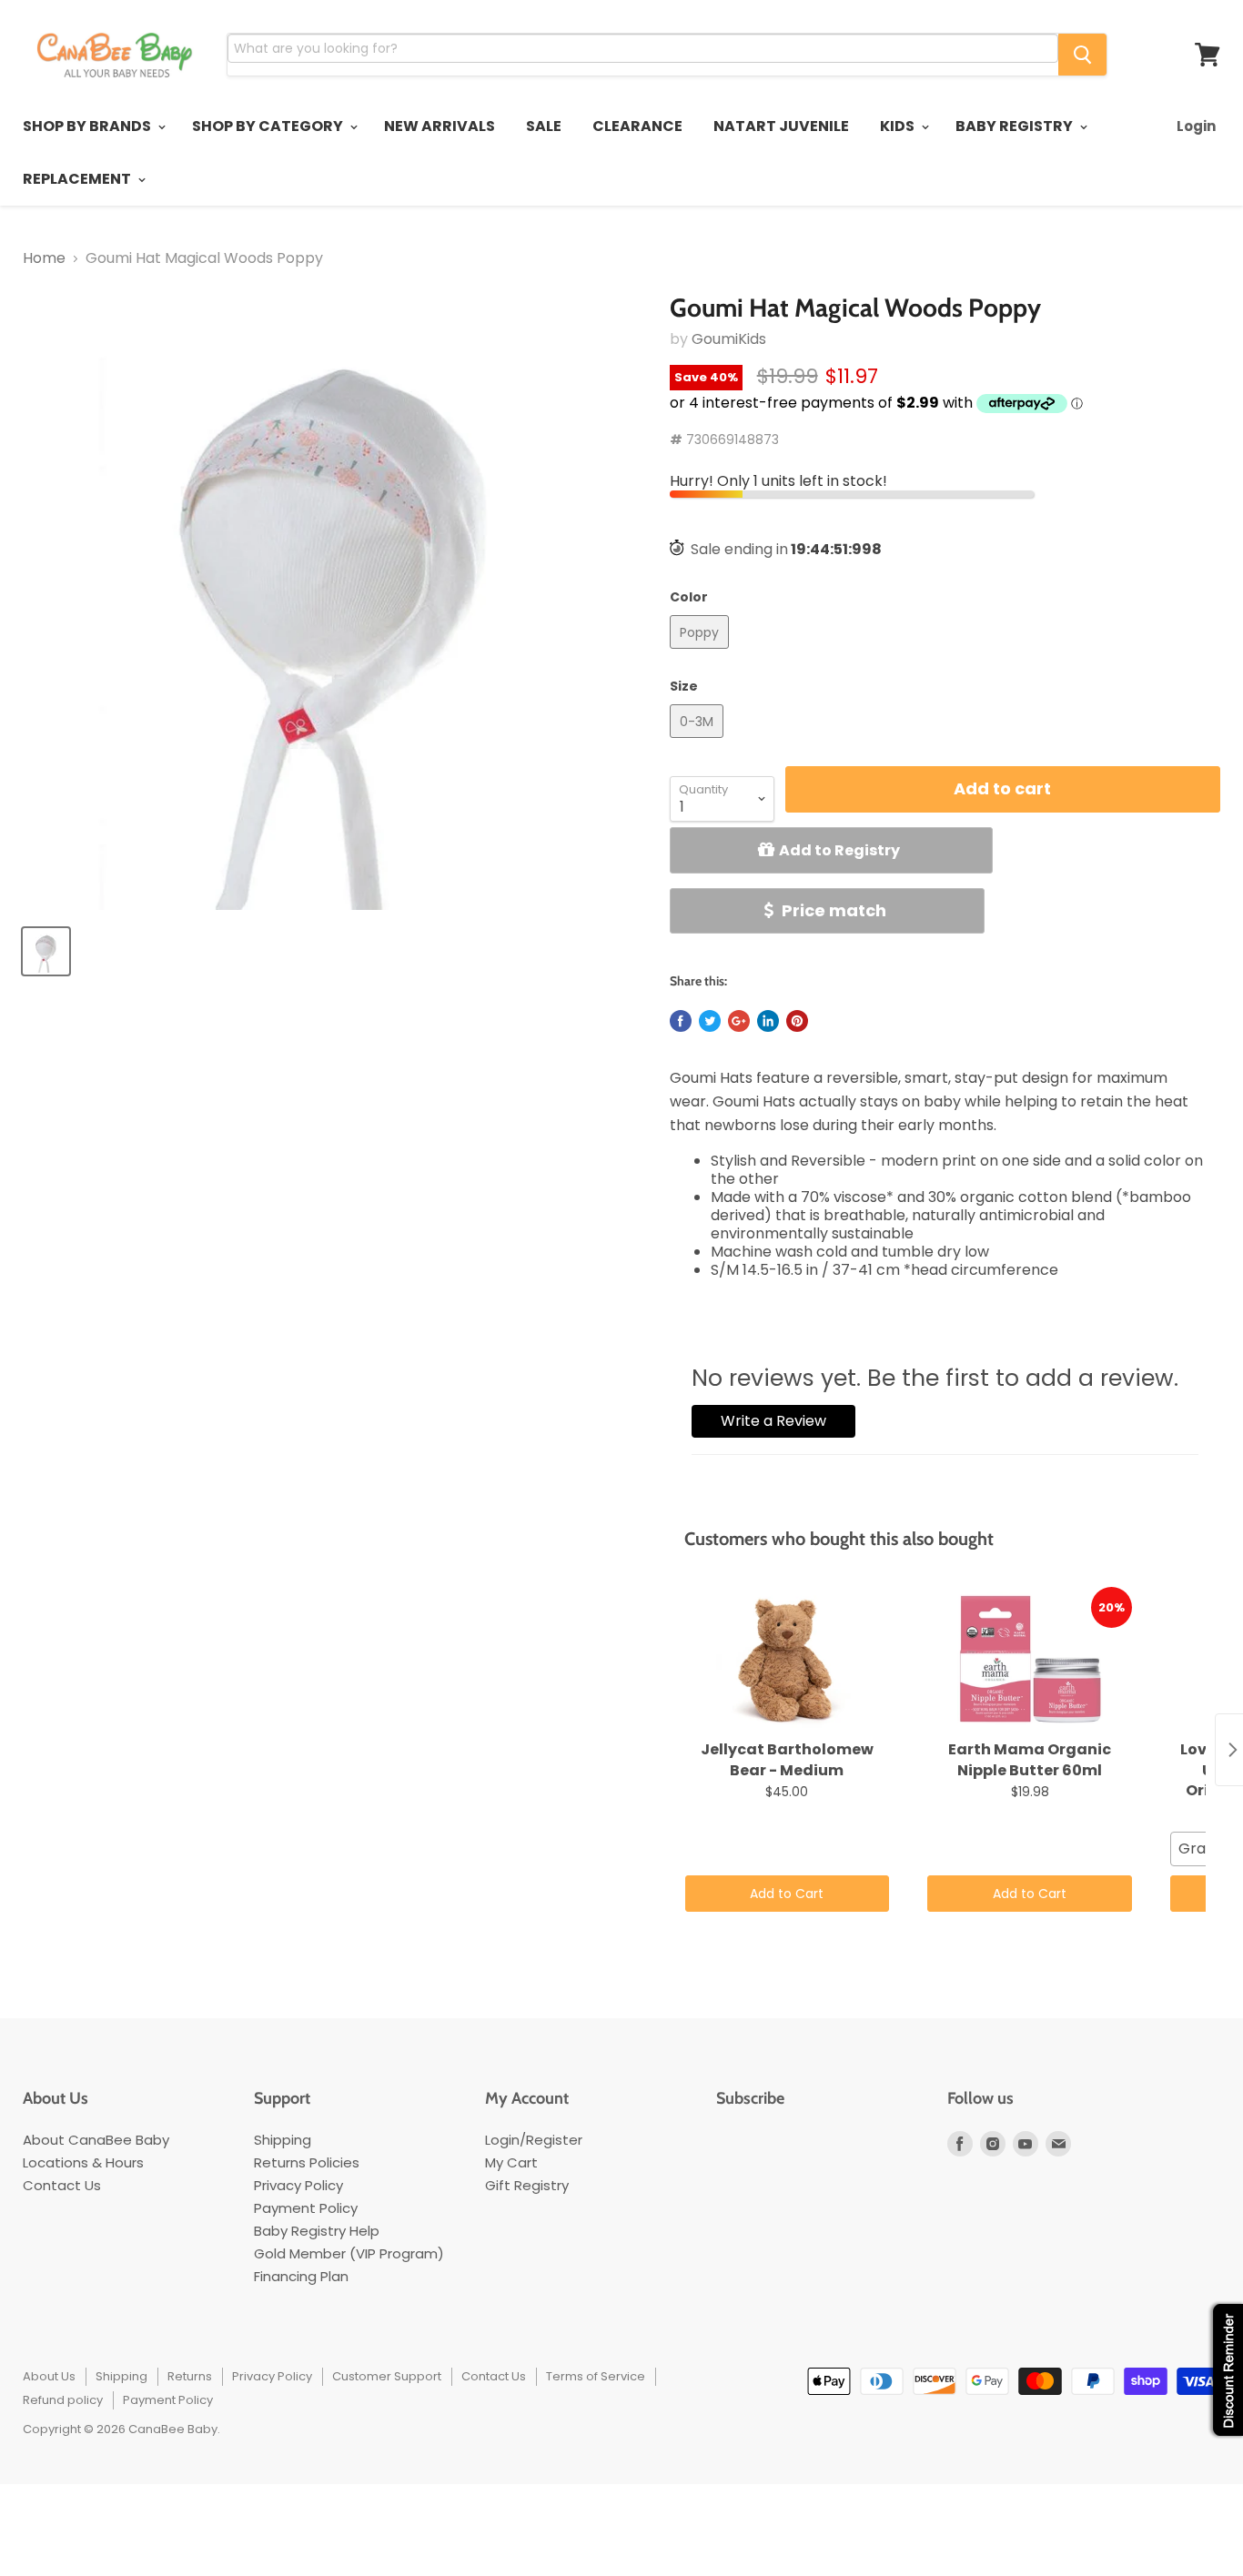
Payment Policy (306, 2208)
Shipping (283, 2140)
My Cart (511, 2162)
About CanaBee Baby (96, 2140)
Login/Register (534, 2140)
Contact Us (62, 2185)
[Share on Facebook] (681, 1021)
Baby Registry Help (317, 2231)
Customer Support (387, 2376)
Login (1196, 126)
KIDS (899, 126)
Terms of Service (596, 2376)
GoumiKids (729, 339)
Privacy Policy (298, 2185)
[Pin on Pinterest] (797, 1021)
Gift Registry (527, 2185)
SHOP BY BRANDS (88, 126)
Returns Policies (307, 2162)
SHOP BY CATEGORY (269, 126)
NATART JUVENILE (781, 126)
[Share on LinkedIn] (768, 1021)
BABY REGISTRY (1016, 126)
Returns (190, 2376)
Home (44, 258)
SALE (544, 126)
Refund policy (63, 2400)
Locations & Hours (83, 2162)
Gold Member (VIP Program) (349, 2253)
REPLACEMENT (78, 179)
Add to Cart (787, 1894)
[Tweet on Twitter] (710, 1021)
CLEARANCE (637, 126)
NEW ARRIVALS (440, 126)
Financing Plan (301, 2276)
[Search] (1082, 55)
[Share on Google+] (739, 1021)
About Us (49, 2376)
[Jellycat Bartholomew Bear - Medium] (788, 1660)
